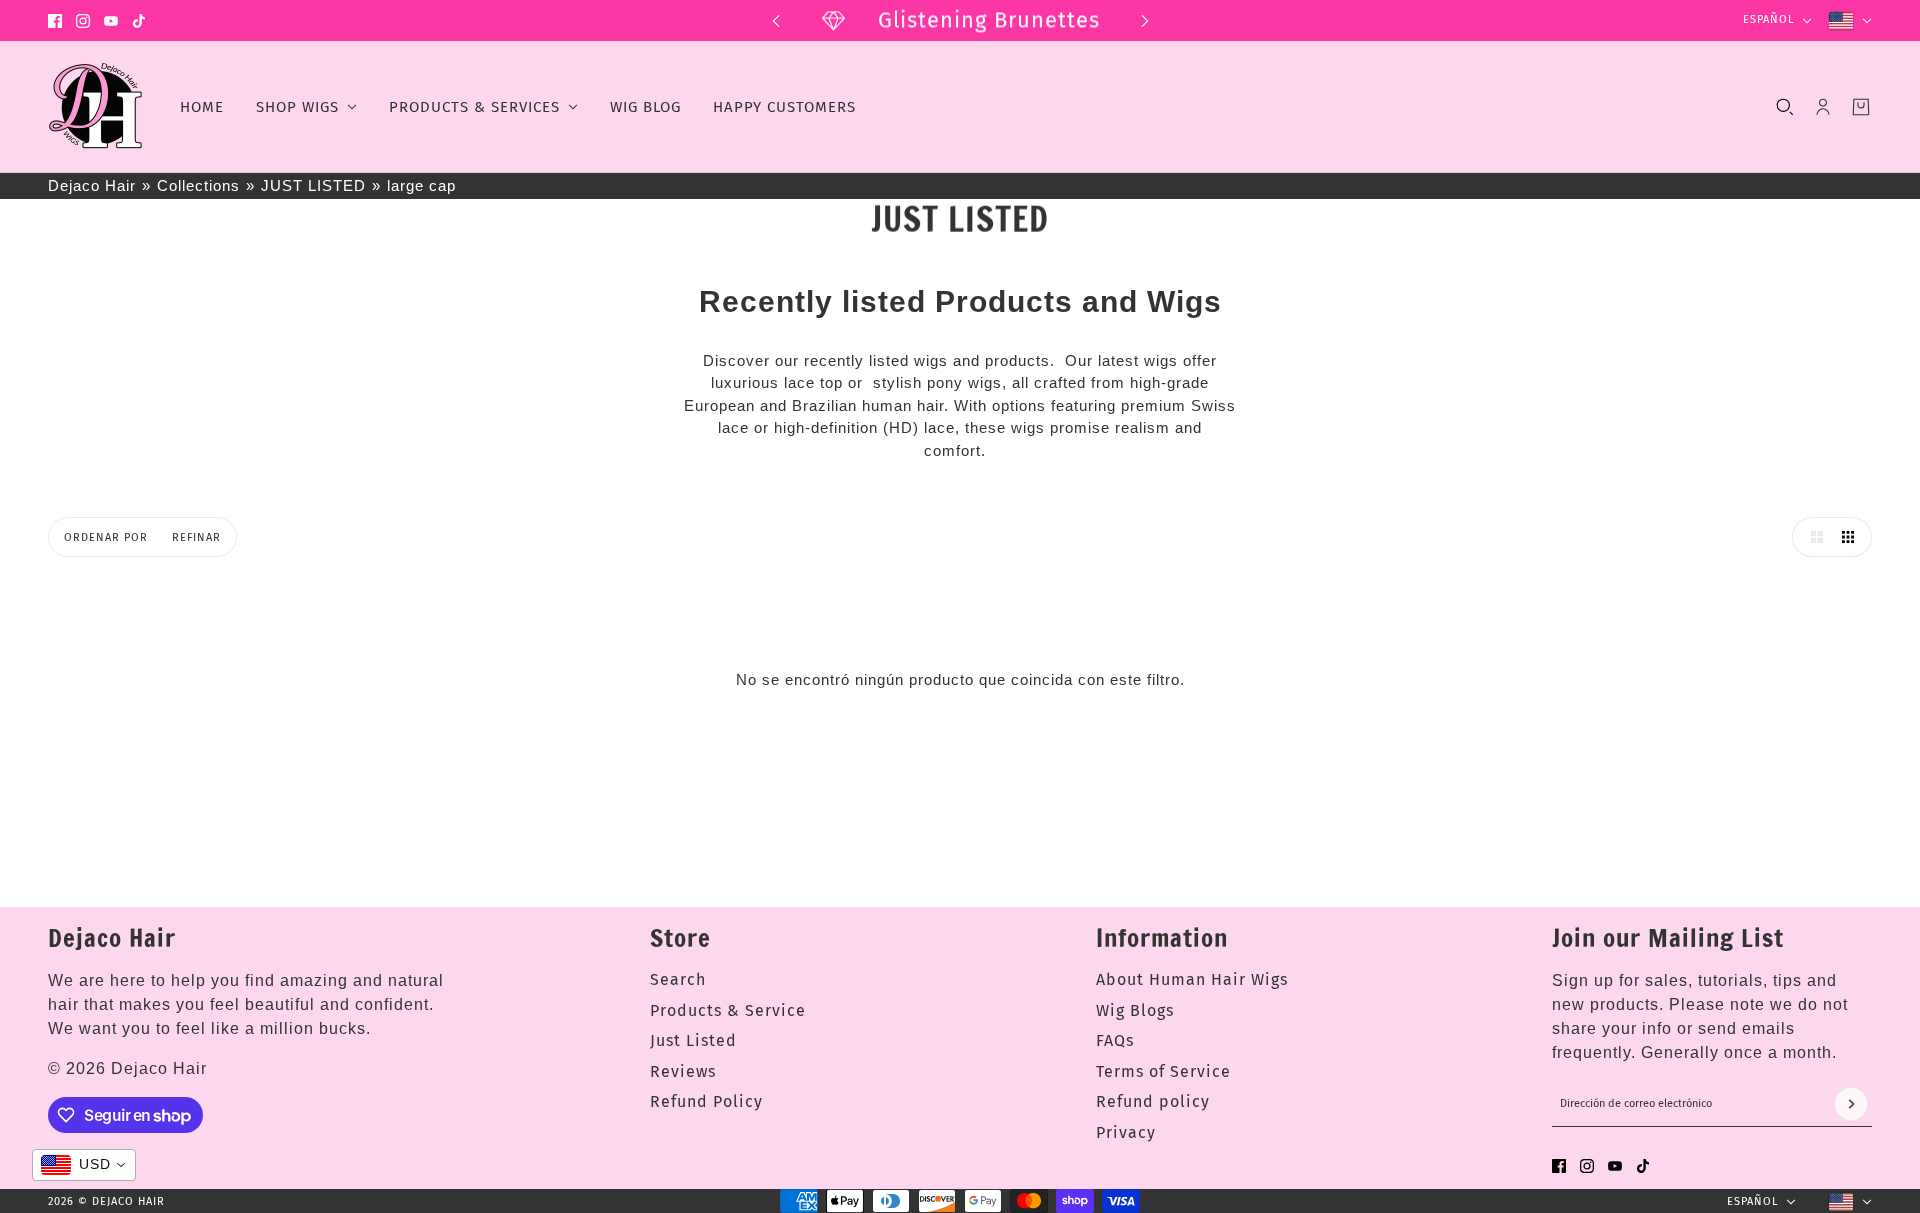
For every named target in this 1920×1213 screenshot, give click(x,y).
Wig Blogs (1135, 1010)
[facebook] (55, 21)
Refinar (196, 537)
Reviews (683, 1071)
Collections (198, 185)
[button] (1812, 537)
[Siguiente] (1145, 20)
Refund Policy (706, 1101)
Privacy (1126, 1132)
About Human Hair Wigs (1192, 979)
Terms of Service (1163, 1071)
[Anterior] (776, 20)
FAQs (1115, 1040)
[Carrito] (1861, 107)
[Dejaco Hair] (98, 107)
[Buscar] (1785, 107)
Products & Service (728, 1010)
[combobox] (84, 1165)
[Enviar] (1851, 1104)
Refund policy (1153, 1101)
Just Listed (693, 1040)
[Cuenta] (1823, 107)
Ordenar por (106, 537)
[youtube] (111, 21)
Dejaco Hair (92, 185)
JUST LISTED (313, 185)
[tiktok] (139, 21)
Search (678, 979)
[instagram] (83, 21)
